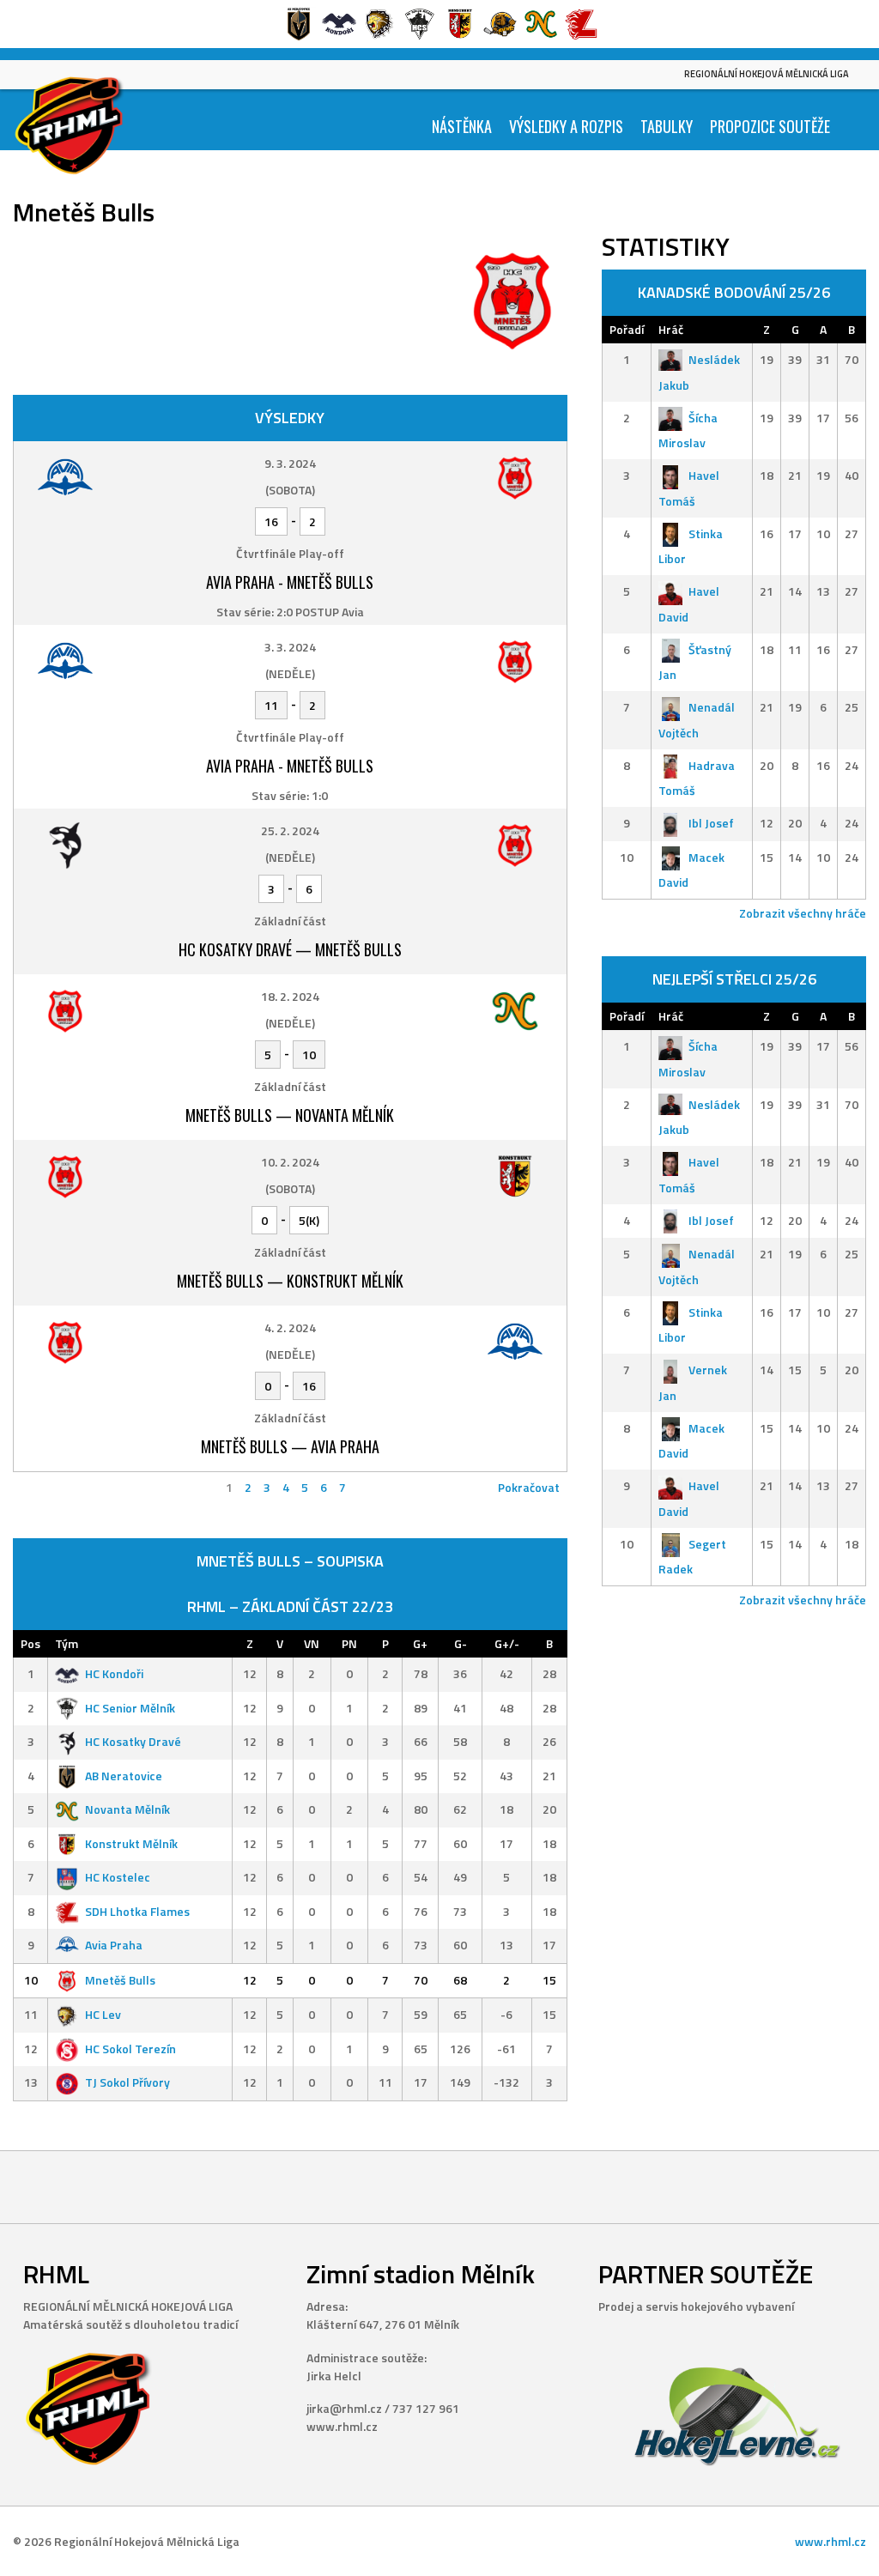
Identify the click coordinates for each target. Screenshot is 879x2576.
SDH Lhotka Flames (137, 1911)
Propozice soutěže (770, 126)
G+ (420, 1643)
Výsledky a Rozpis (566, 126)
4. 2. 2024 (290, 1327)
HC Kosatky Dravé (133, 1741)
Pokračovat (529, 1487)
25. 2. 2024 (290, 830)
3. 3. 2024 (290, 647)
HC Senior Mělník (130, 1708)
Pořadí (627, 329)
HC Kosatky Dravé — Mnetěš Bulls (290, 949)
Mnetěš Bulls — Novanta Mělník (290, 1115)
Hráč (671, 329)
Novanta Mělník (127, 1809)
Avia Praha (114, 1945)
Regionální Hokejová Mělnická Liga (767, 74)
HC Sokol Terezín (130, 2049)
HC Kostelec (118, 1877)
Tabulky (667, 126)
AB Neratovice (124, 1776)
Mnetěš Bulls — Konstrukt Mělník (290, 1281)
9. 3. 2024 (290, 463)
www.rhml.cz (831, 2541)
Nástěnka (462, 126)
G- (461, 1643)
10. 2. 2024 (290, 1162)
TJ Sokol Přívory (127, 2082)
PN (349, 1643)
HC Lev (103, 2014)
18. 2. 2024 (290, 996)
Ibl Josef (711, 823)
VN (312, 1643)
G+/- (507, 1643)
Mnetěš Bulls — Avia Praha (290, 1446)
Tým (67, 1643)
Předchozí (47, 1487)
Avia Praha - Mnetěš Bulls (290, 582)
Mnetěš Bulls (120, 1980)
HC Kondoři (114, 1673)
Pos (30, 1643)
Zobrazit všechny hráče (803, 913)
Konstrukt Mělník (131, 1843)
